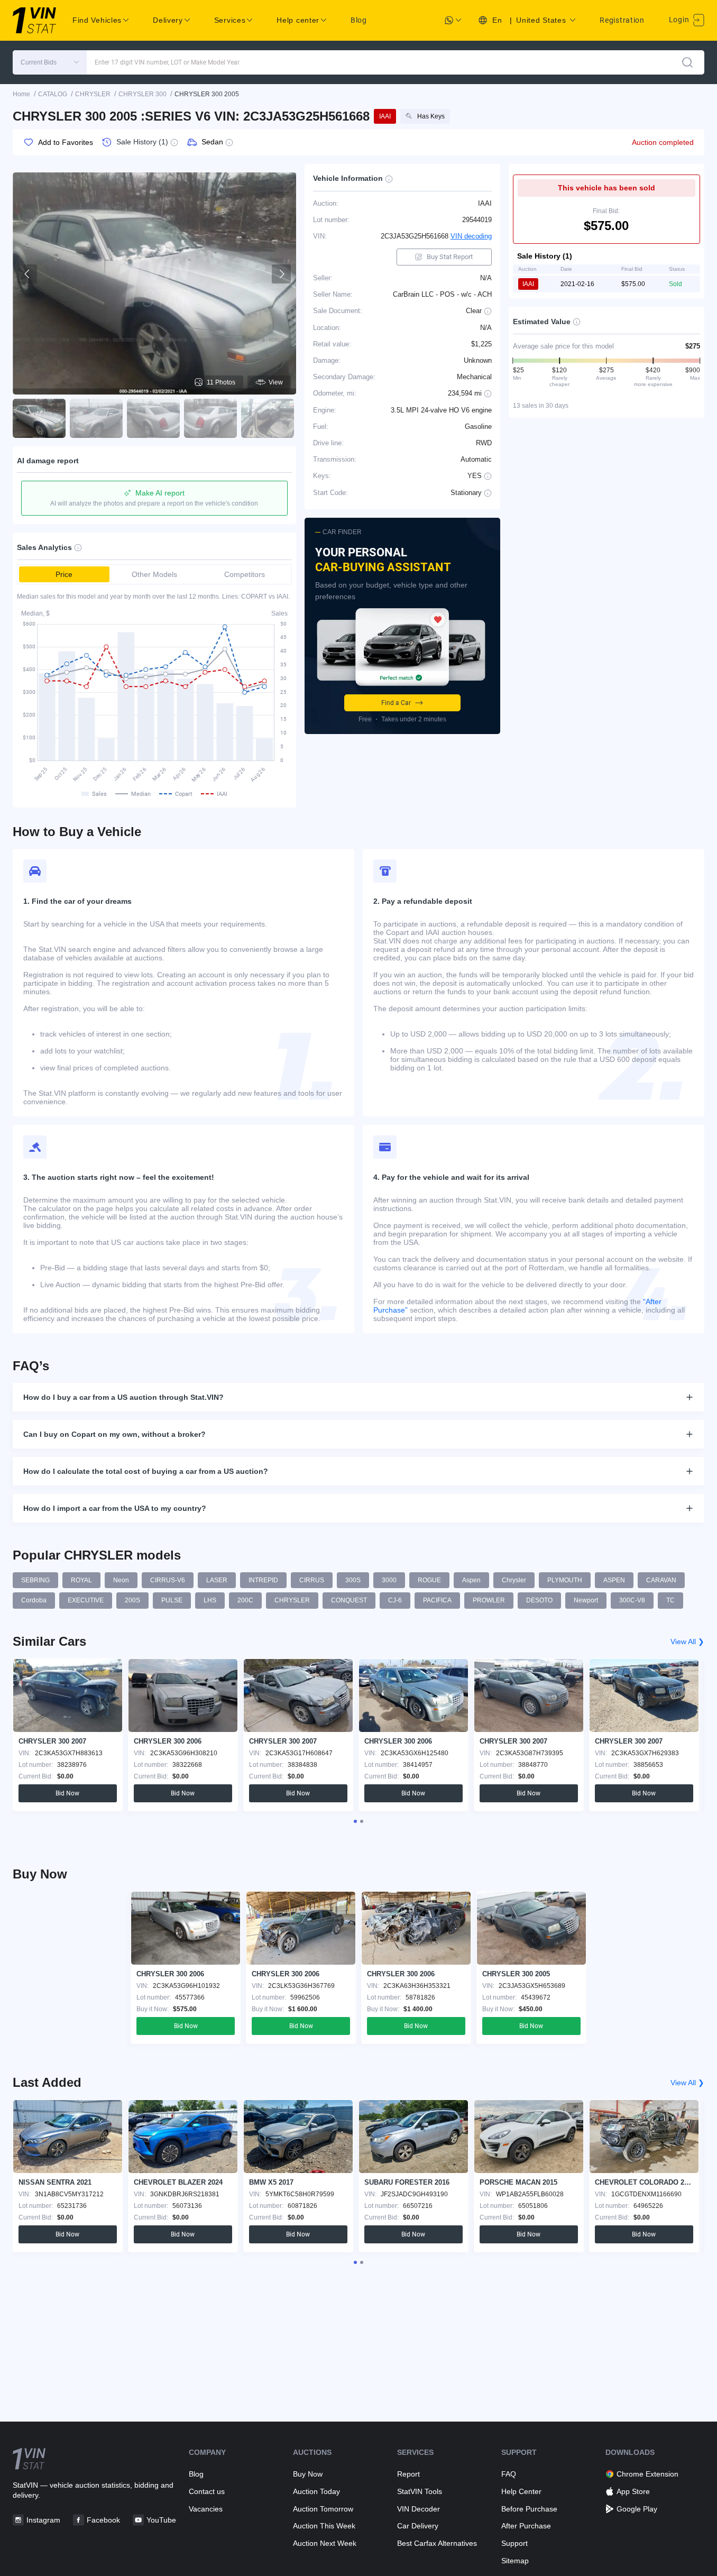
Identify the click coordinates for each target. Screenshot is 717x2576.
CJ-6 (395, 1600)
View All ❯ (687, 1642)
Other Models (154, 574)
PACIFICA (437, 1600)
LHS (210, 1600)
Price (64, 574)
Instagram (43, 2520)
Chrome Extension (647, 2474)
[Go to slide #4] (210, 418)
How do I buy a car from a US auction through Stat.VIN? (123, 1397)
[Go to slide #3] (153, 418)
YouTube (161, 2520)
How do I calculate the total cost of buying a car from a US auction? (146, 1471)
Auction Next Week (325, 2543)
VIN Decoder (419, 2509)
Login (680, 20)
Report (408, 2474)
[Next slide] (281, 274)
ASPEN (614, 1580)
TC (670, 1600)
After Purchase (526, 2526)
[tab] (355, 1821)
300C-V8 (632, 1600)
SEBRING (35, 1580)
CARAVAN (661, 1580)
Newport (586, 1600)
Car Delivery (418, 2526)
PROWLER (489, 1600)
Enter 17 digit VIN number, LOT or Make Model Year (167, 62)
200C (245, 1600)
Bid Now (67, 1793)
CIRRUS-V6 (168, 1580)
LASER (217, 1580)
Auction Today (316, 2491)
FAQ (509, 2474)
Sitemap (515, 2561)
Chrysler (514, 1580)
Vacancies (206, 2509)
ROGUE (429, 1580)
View (276, 382)
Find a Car (396, 703)
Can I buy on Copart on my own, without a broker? (114, 1434)
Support (514, 2543)
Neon (121, 1580)
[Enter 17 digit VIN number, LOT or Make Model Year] (687, 62)
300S (353, 1580)
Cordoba (34, 1600)
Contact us (207, 2491)
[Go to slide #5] (268, 418)
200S (132, 1600)
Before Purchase (529, 2509)
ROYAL (81, 1580)
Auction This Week (324, 2526)
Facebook (103, 2520)
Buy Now (308, 2474)
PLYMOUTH (565, 1580)
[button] (50, 62)
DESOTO (539, 1600)
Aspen (471, 1580)
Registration (622, 20)
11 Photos (221, 382)
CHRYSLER (292, 1600)
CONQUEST (349, 1600)
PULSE (172, 1600)
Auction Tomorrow (323, 2509)
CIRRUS (312, 1580)
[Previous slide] (27, 274)
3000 (389, 1580)
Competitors (245, 574)
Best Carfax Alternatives (437, 2543)
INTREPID (263, 1580)
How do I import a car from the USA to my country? (115, 1508)
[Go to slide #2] (96, 418)
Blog (359, 20)
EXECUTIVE (86, 1600)
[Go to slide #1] (39, 418)
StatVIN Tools (420, 2491)
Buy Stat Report (450, 257)
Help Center (521, 2491)
